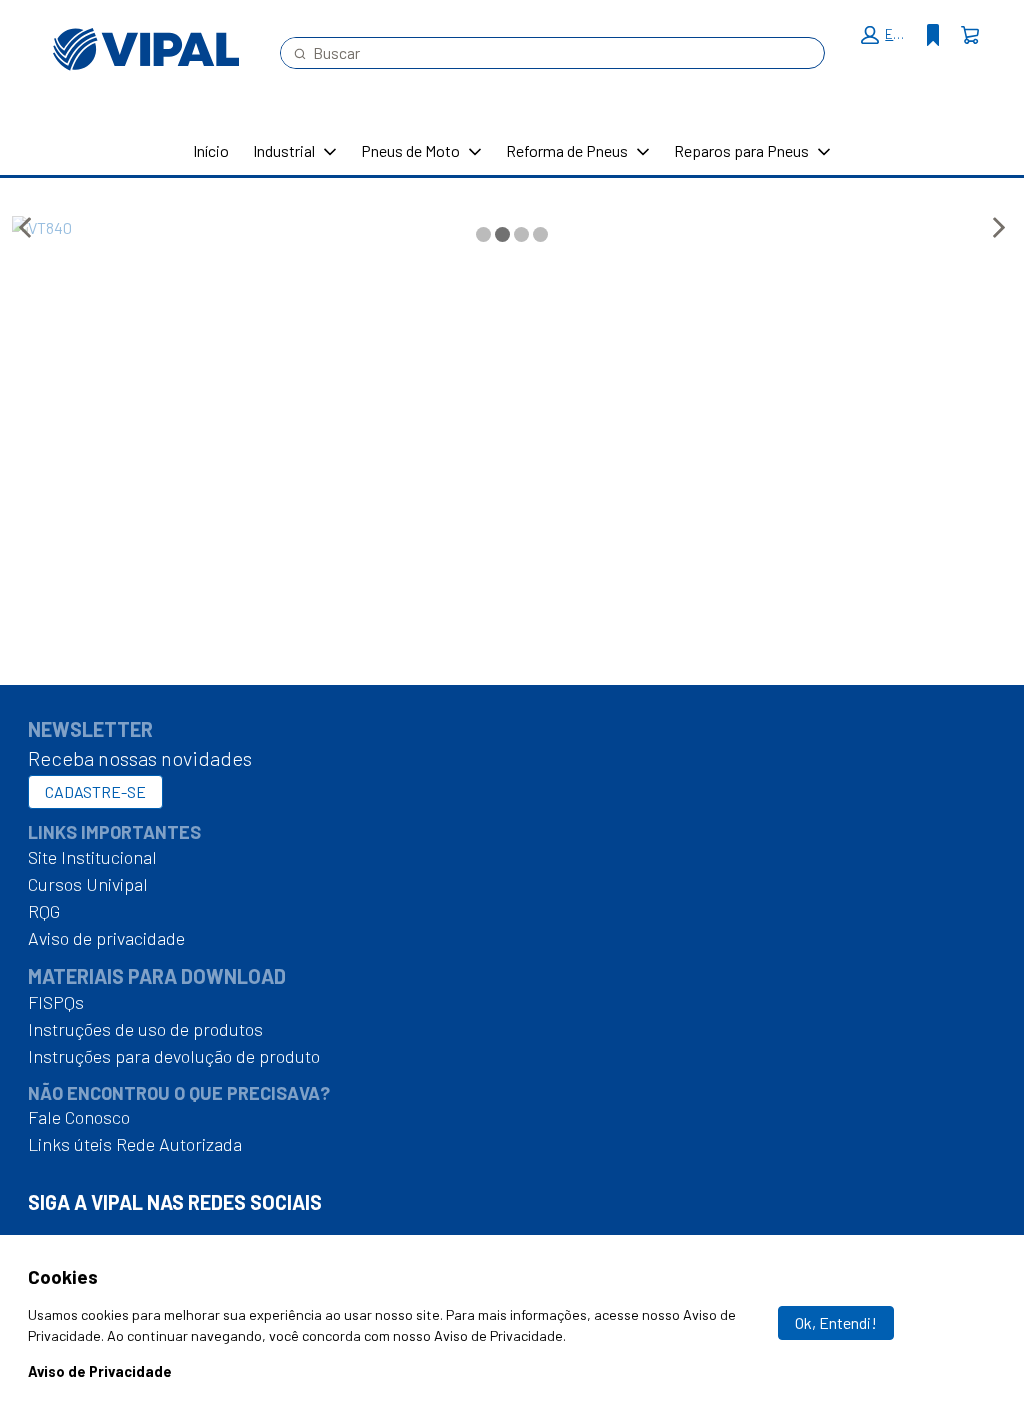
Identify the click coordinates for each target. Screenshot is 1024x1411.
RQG (44, 911)
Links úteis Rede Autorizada (135, 1144)
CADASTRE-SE (95, 791)
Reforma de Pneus (567, 150)
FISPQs (56, 1002)
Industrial (284, 150)
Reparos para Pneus (741, 150)
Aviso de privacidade (106, 938)
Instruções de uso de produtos (145, 1029)
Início (211, 150)
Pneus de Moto (410, 150)
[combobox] (544, 53)
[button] (886, 35)
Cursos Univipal (88, 884)
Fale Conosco (79, 1117)
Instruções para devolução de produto (174, 1056)
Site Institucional (92, 857)
